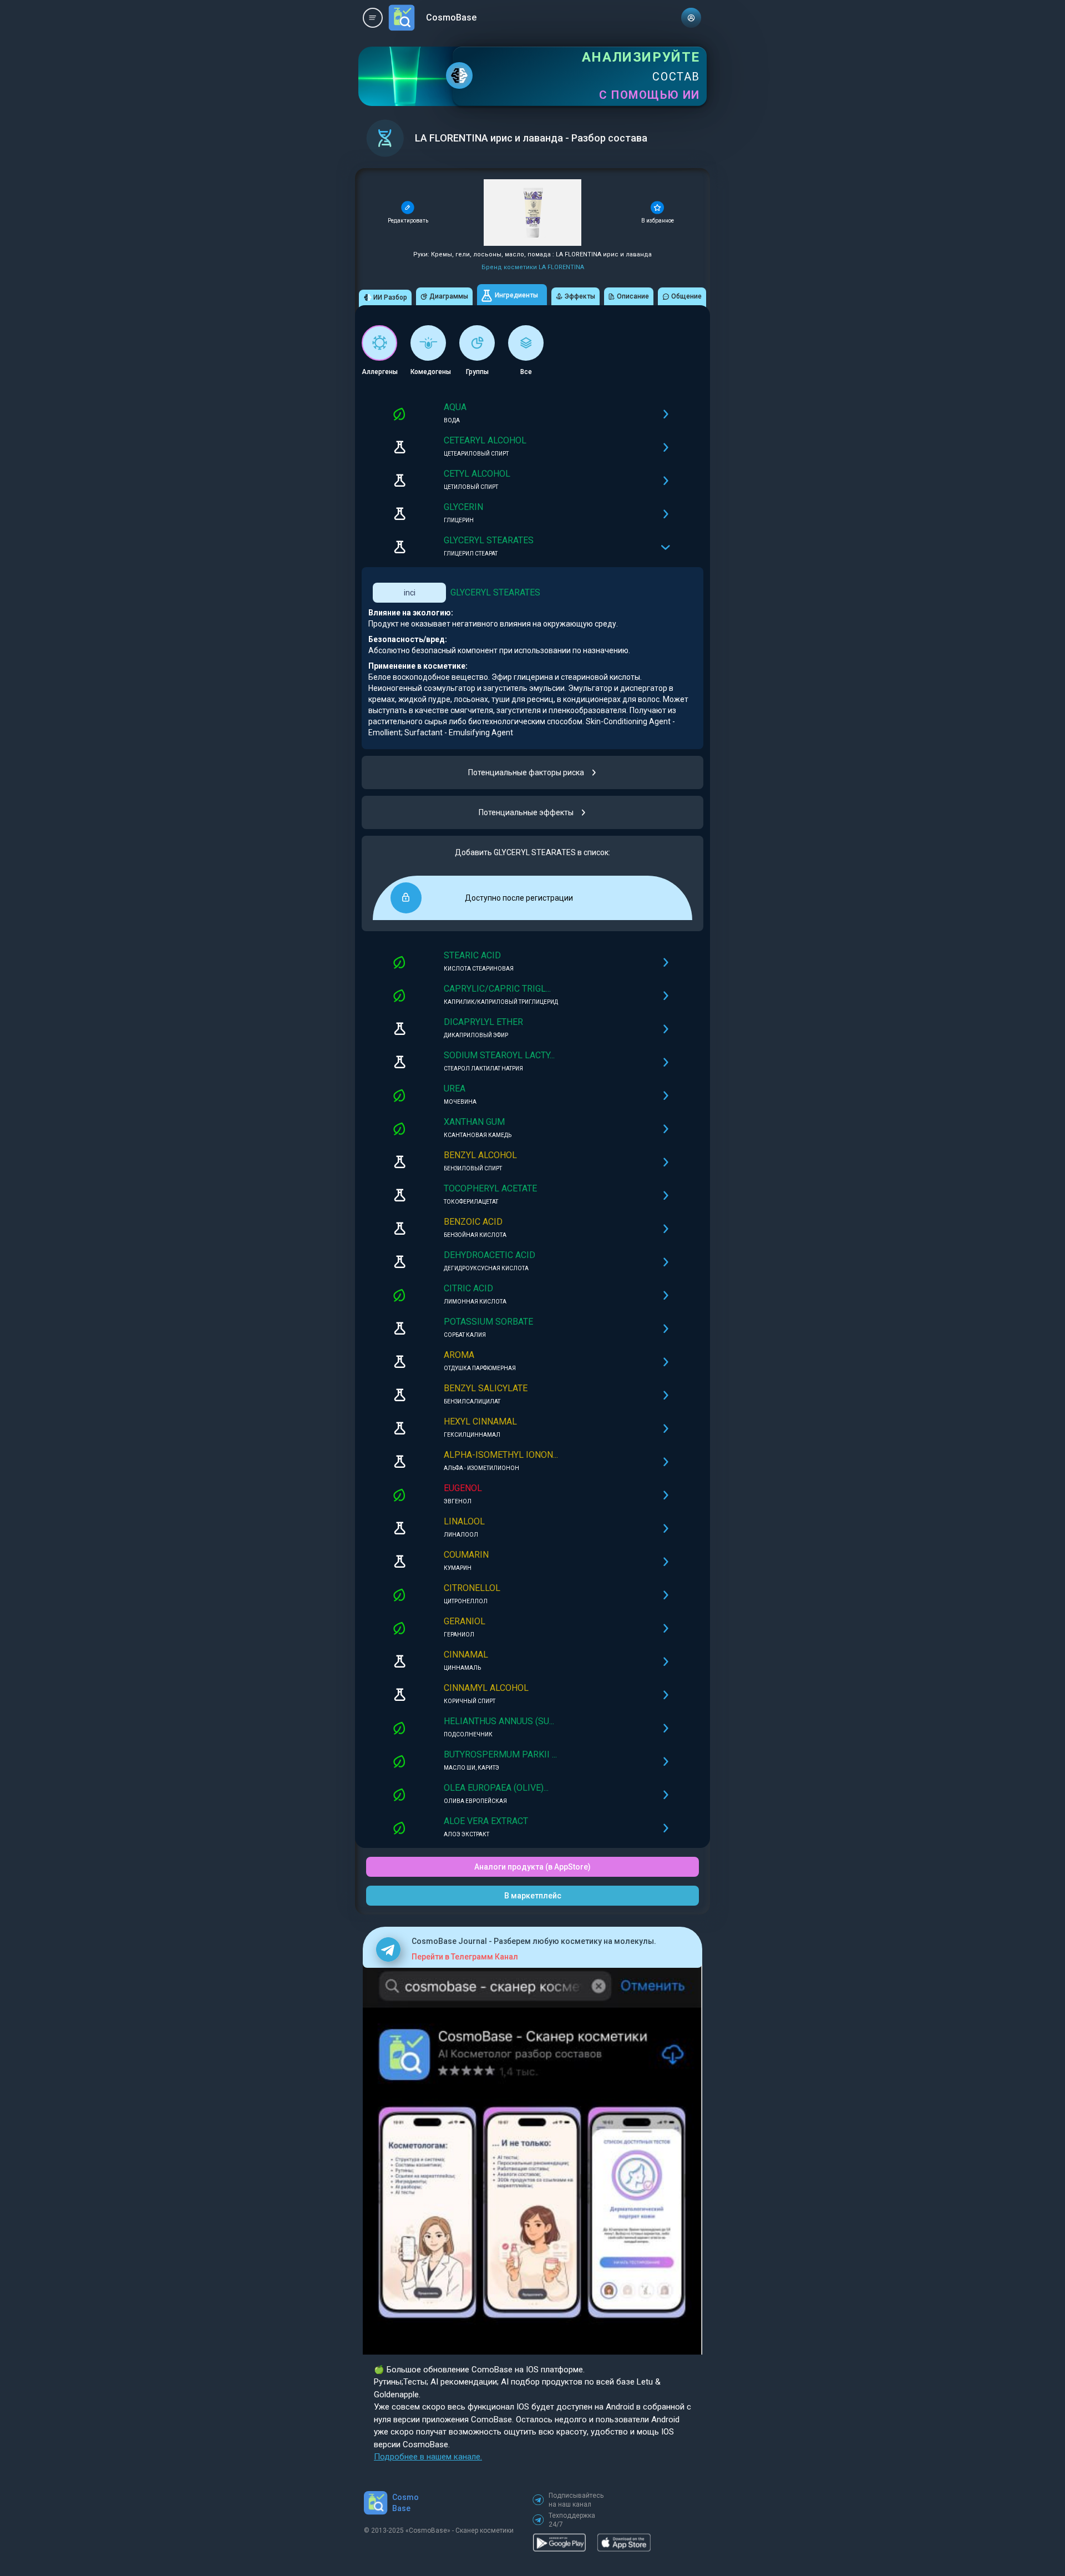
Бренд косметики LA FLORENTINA (533, 267)
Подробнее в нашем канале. (428, 2457)
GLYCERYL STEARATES (495, 592)
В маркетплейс (533, 1896)
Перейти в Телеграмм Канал (465, 1957)
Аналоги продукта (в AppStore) (532, 1867)
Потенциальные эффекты (526, 812)
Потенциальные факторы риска (526, 772)
